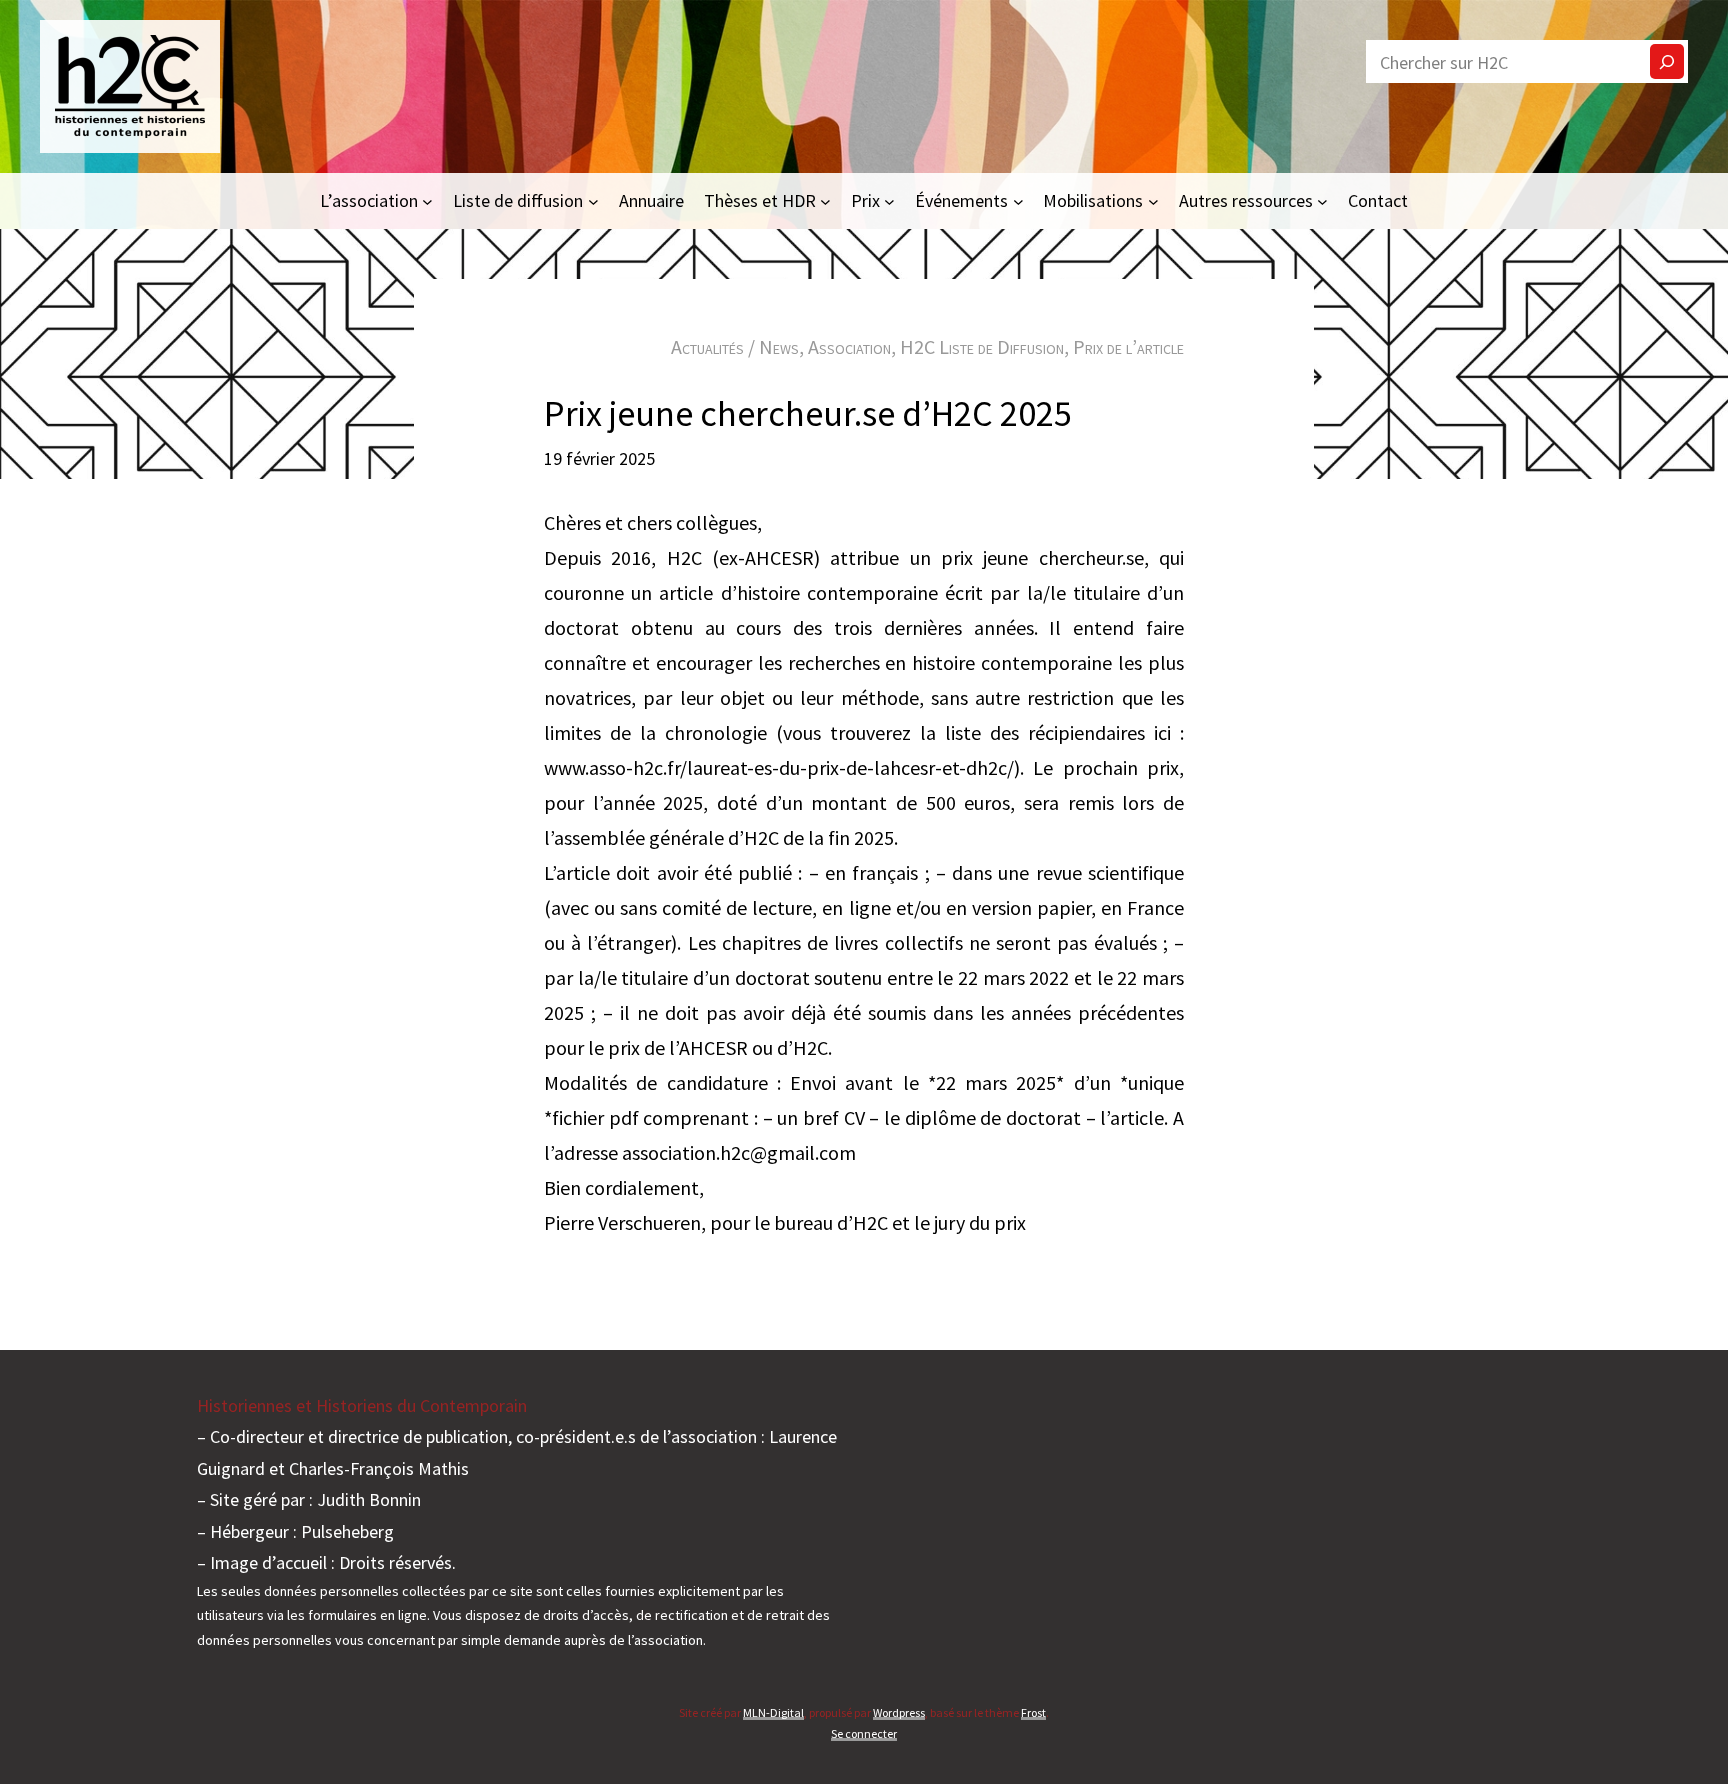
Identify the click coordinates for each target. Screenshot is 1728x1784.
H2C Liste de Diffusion (982, 346)
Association (849, 346)
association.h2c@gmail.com (739, 1152)
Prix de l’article (1128, 346)
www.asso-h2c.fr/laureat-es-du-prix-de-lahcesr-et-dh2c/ (779, 767)
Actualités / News (735, 346)
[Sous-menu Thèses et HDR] (825, 200)
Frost (1033, 1712)
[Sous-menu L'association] (427, 200)
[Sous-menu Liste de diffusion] (593, 200)
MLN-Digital (773, 1712)
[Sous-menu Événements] (1018, 200)
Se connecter (864, 1733)
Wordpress (899, 1712)
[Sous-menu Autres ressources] (1322, 200)
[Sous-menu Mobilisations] (1153, 200)
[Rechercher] (1667, 61)
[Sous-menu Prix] (889, 200)
